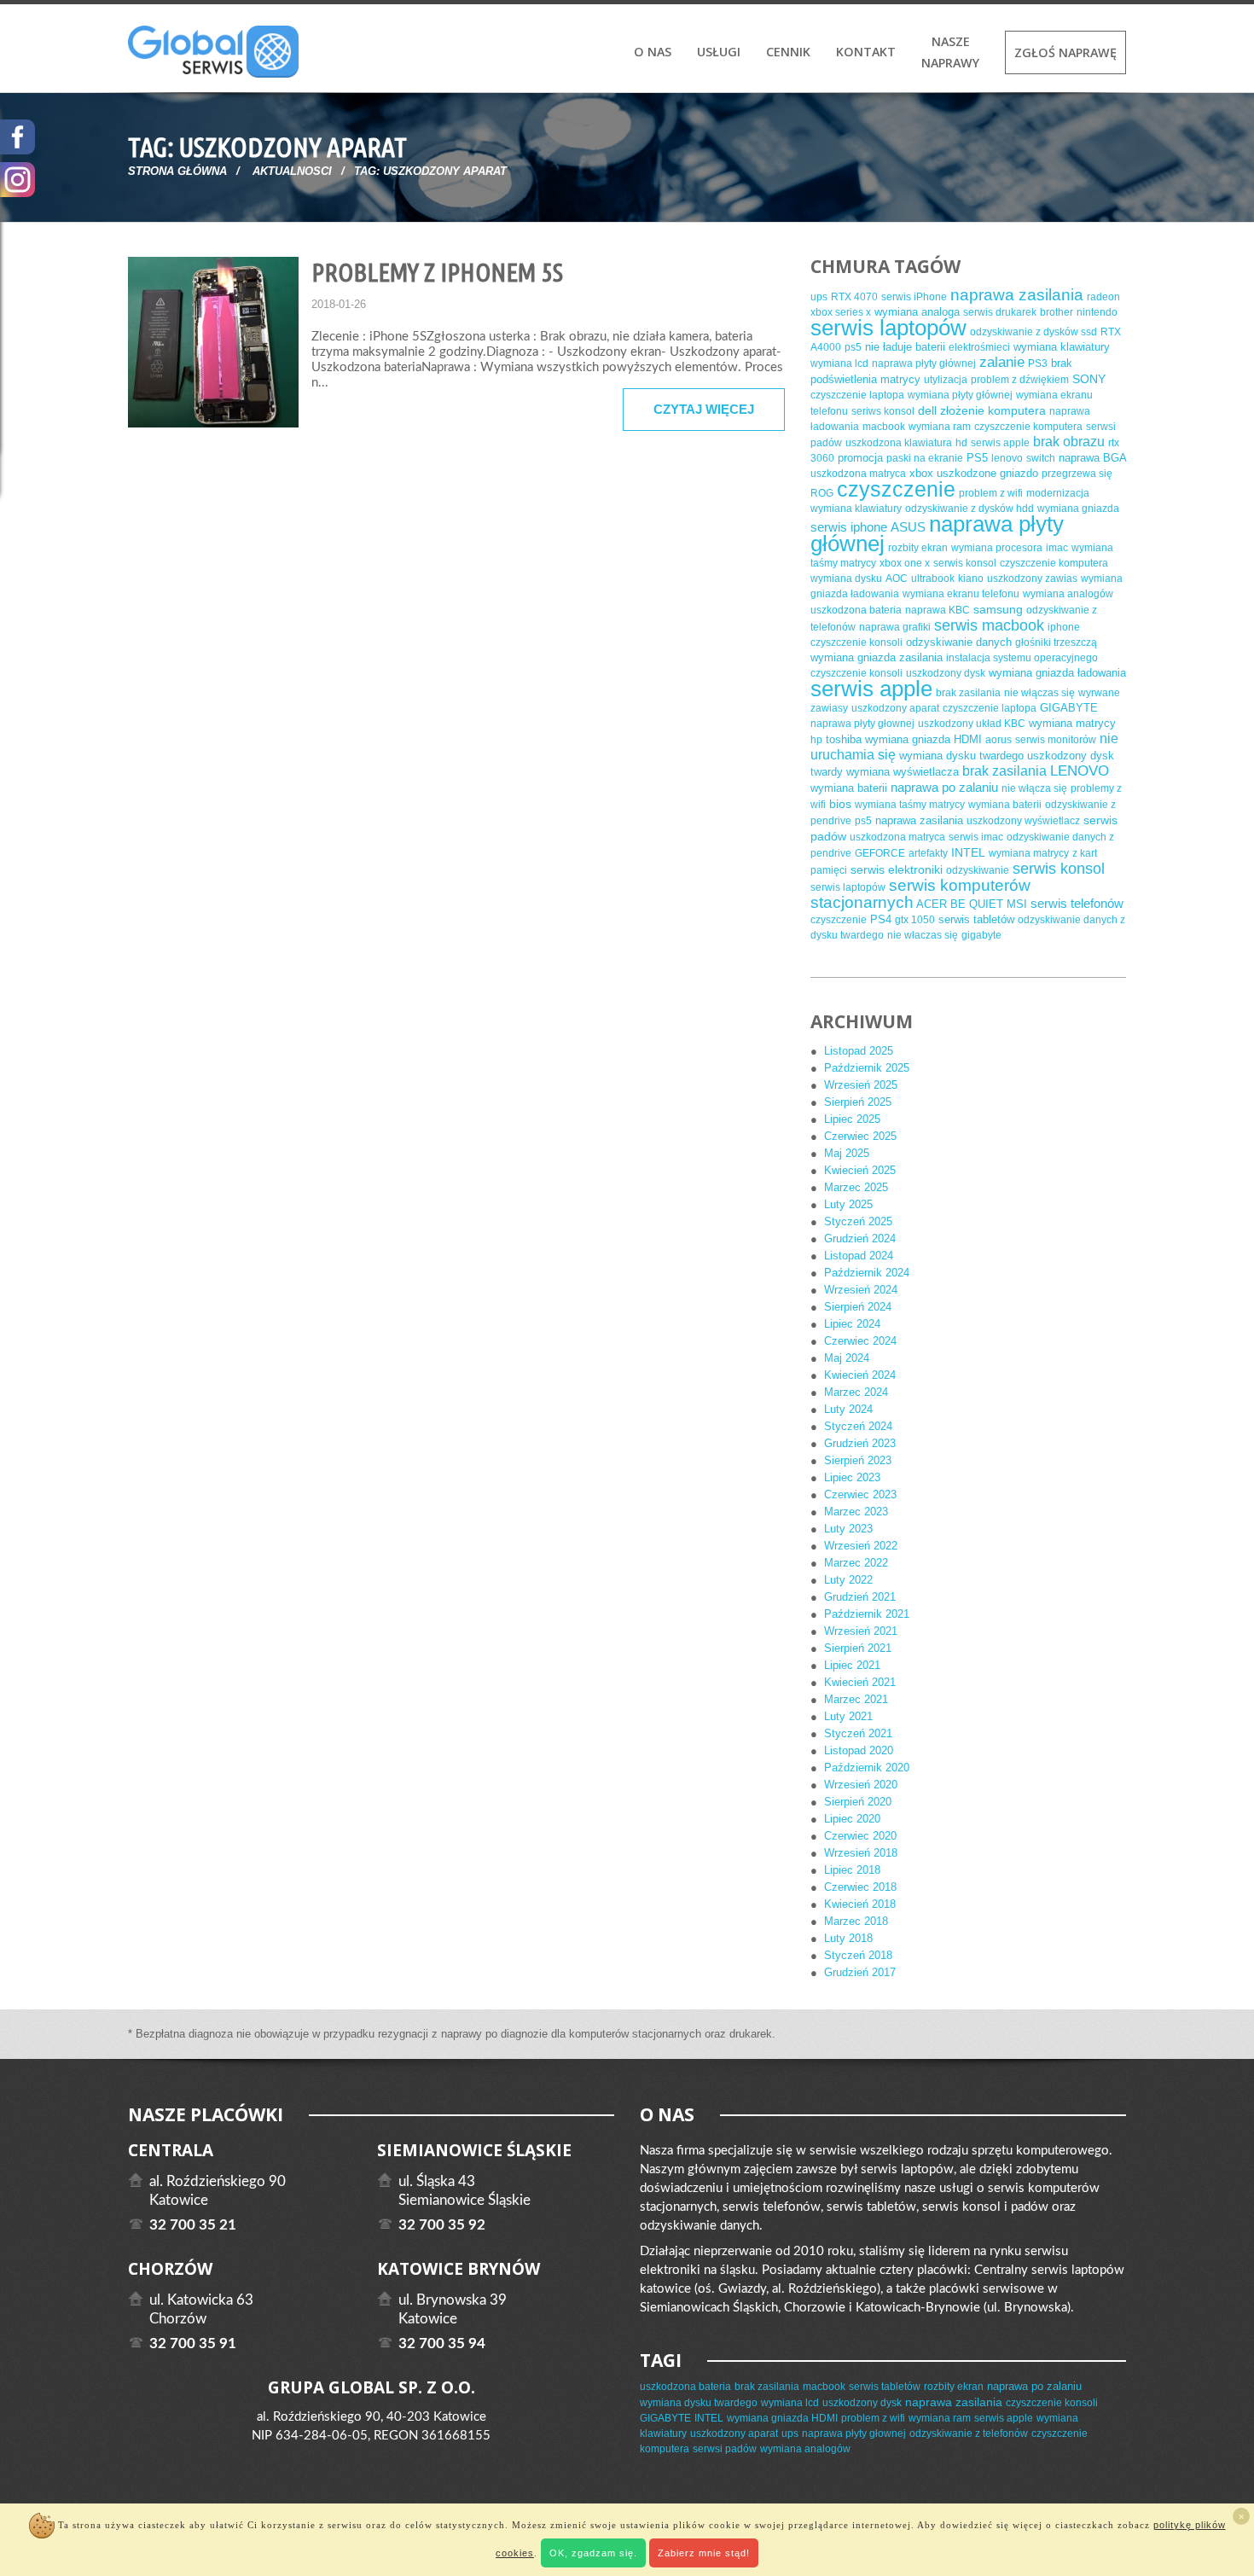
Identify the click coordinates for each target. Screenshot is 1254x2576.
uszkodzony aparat (895, 708)
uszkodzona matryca (858, 474)
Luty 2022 (848, 1580)
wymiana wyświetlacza (903, 772)
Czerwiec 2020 (860, 1836)
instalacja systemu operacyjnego (1022, 658)
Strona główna (177, 171)
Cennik (788, 52)
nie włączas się (1039, 693)
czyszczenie (896, 489)
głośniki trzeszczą (1056, 643)
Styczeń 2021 (858, 1733)
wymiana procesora (997, 548)
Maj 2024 (847, 1358)
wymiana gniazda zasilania (877, 657)
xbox (921, 473)
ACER (932, 904)
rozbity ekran (918, 548)
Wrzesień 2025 (861, 1085)
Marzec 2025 (856, 1187)
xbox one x (905, 563)
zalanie (1002, 362)
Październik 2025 (867, 1068)
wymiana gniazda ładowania (1057, 673)
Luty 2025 (848, 1204)
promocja (860, 458)
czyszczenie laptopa (857, 395)
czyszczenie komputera (1028, 427)
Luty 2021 (848, 1716)
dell (927, 410)
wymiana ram (940, 427)
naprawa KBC (938, 610)
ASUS (908, 527)
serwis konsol (965, 563)
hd (961, 443)
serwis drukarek (1000, 312)
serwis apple (1000, 443)
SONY (1089, 379)
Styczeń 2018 (858, 1955)
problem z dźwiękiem (1020, 380)
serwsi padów (725, 2449)
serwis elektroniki (897, 869)
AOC (897, 579)
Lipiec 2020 (852, 1819)
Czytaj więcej (704, 409)
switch (1041, 458)
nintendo (1097, 312)
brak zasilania (968, 693)
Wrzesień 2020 (861, 1785)
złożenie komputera (993, 410)
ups (819, 297)
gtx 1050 (915, 920)
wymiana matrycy (1072, 723)
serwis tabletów (976, 919)
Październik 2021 (867, 1614)
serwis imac (976, 837)
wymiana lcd (839, 363)
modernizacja (1058, 493)
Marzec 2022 (856, 1563)
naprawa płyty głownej (862, 724)
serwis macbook (989, 625)
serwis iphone (849, 527)
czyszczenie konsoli (856, 643)
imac (1057, 548)
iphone (1064, 627)
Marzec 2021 (856, 1699)
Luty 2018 (848, 1938)
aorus (999, 740)
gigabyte (981, 935)
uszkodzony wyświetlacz (1023, 821)
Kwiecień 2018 (860, 1904)
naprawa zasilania (1017, 295)
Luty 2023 (848, 1529)
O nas (653, 52)
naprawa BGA (1092, 458)
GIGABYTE (1069, 708)
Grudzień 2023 (860, 1443)
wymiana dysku (846, 579)
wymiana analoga (917, 312)
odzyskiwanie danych (959, 642)
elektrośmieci (979, 347)
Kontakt (866, 52)
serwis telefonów (1077, 903)
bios (840, 804)
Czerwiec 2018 (860, 1887)
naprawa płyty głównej (924, 363)
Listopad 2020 (859, 1750)
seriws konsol (883, 411)
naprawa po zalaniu (944, 787)
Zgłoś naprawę (1065, 52)
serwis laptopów (888, 328)
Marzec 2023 (856, 1512)
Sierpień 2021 (858, 1648)
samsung (998, 609)
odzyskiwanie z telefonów (969, 2434)
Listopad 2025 (859, 1051)
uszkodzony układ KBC (972, 724)
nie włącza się (1034, 788)
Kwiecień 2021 (860, 1682)
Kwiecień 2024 (860, 1375)
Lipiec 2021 (852, 1665)
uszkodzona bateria (856, 610)
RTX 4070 (854, 297)
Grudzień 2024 (860, 1239)
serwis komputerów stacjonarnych (920, 894)
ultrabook (933, 579)
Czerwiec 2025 (860, 1136)
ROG (822, 493)
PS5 (977, 458)
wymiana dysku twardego (961, 756)
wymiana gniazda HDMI (923, 739)
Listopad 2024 (859, 1256)
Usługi (719, 52)
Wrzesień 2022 (861, 1546)
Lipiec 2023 (852, 1477)
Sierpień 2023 (858, 1460)
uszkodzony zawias (1032, 579)
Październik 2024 (867, 1273)
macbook (884, 427)
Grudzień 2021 (860, 1597)
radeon (1103, 297)
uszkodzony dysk (946, 673)
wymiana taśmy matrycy (910, 805)
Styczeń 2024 (858, 1426)
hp (816, 740)
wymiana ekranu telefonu (961, 594)
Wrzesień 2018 (861, 1853)
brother (1057, 312)
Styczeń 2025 (858, 1221)
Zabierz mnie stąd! (704, 2553)
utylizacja (946, 380)
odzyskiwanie (978, 870)
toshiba (844, 739)
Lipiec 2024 (852, 1324)
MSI (1017, 904)
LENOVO (1080, 771)
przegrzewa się (1077, 474)
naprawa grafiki (895, 627)
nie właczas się (923, 935)
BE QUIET (977, 904)
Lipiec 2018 (852, 1870)
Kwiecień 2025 (860, 1170)
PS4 (881, 919)
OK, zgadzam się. (593, 2553)
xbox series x (841, 312)
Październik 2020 (867, 1768)
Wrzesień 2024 (861, 1290)
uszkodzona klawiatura (899, 443)
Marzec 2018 (856, 1921)
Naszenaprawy (950, 52)
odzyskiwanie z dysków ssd (1033, 332)
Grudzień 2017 (860, 1972)
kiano (971, 579)
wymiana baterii (849, 788)
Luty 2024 (848, 1409)
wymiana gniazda (1078, 509)
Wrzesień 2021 (861, 1631)
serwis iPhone (914, 297)
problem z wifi (991, 493)
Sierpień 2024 (858, 1307)
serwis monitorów (1056, 740)
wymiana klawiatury (1062, 347)
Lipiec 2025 (852, 1119)
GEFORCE (880, 853)
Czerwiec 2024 (860, 1341)
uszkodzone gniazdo (987, 473)
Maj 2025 (847, 1153)
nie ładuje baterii (905, 347)
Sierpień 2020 (858, 1802)
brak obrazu (1069, 442)
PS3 (1038, 363)
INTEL (968, 852)
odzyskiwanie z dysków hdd (970, 509)
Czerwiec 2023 (860, 1494)
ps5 (853, 347)
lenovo (1007, 458)
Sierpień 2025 (858, 1102)
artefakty (928, 853)
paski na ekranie (925, 458)
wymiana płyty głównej (960, 395)
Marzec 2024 (856, 1392)
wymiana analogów (1068, 594)
